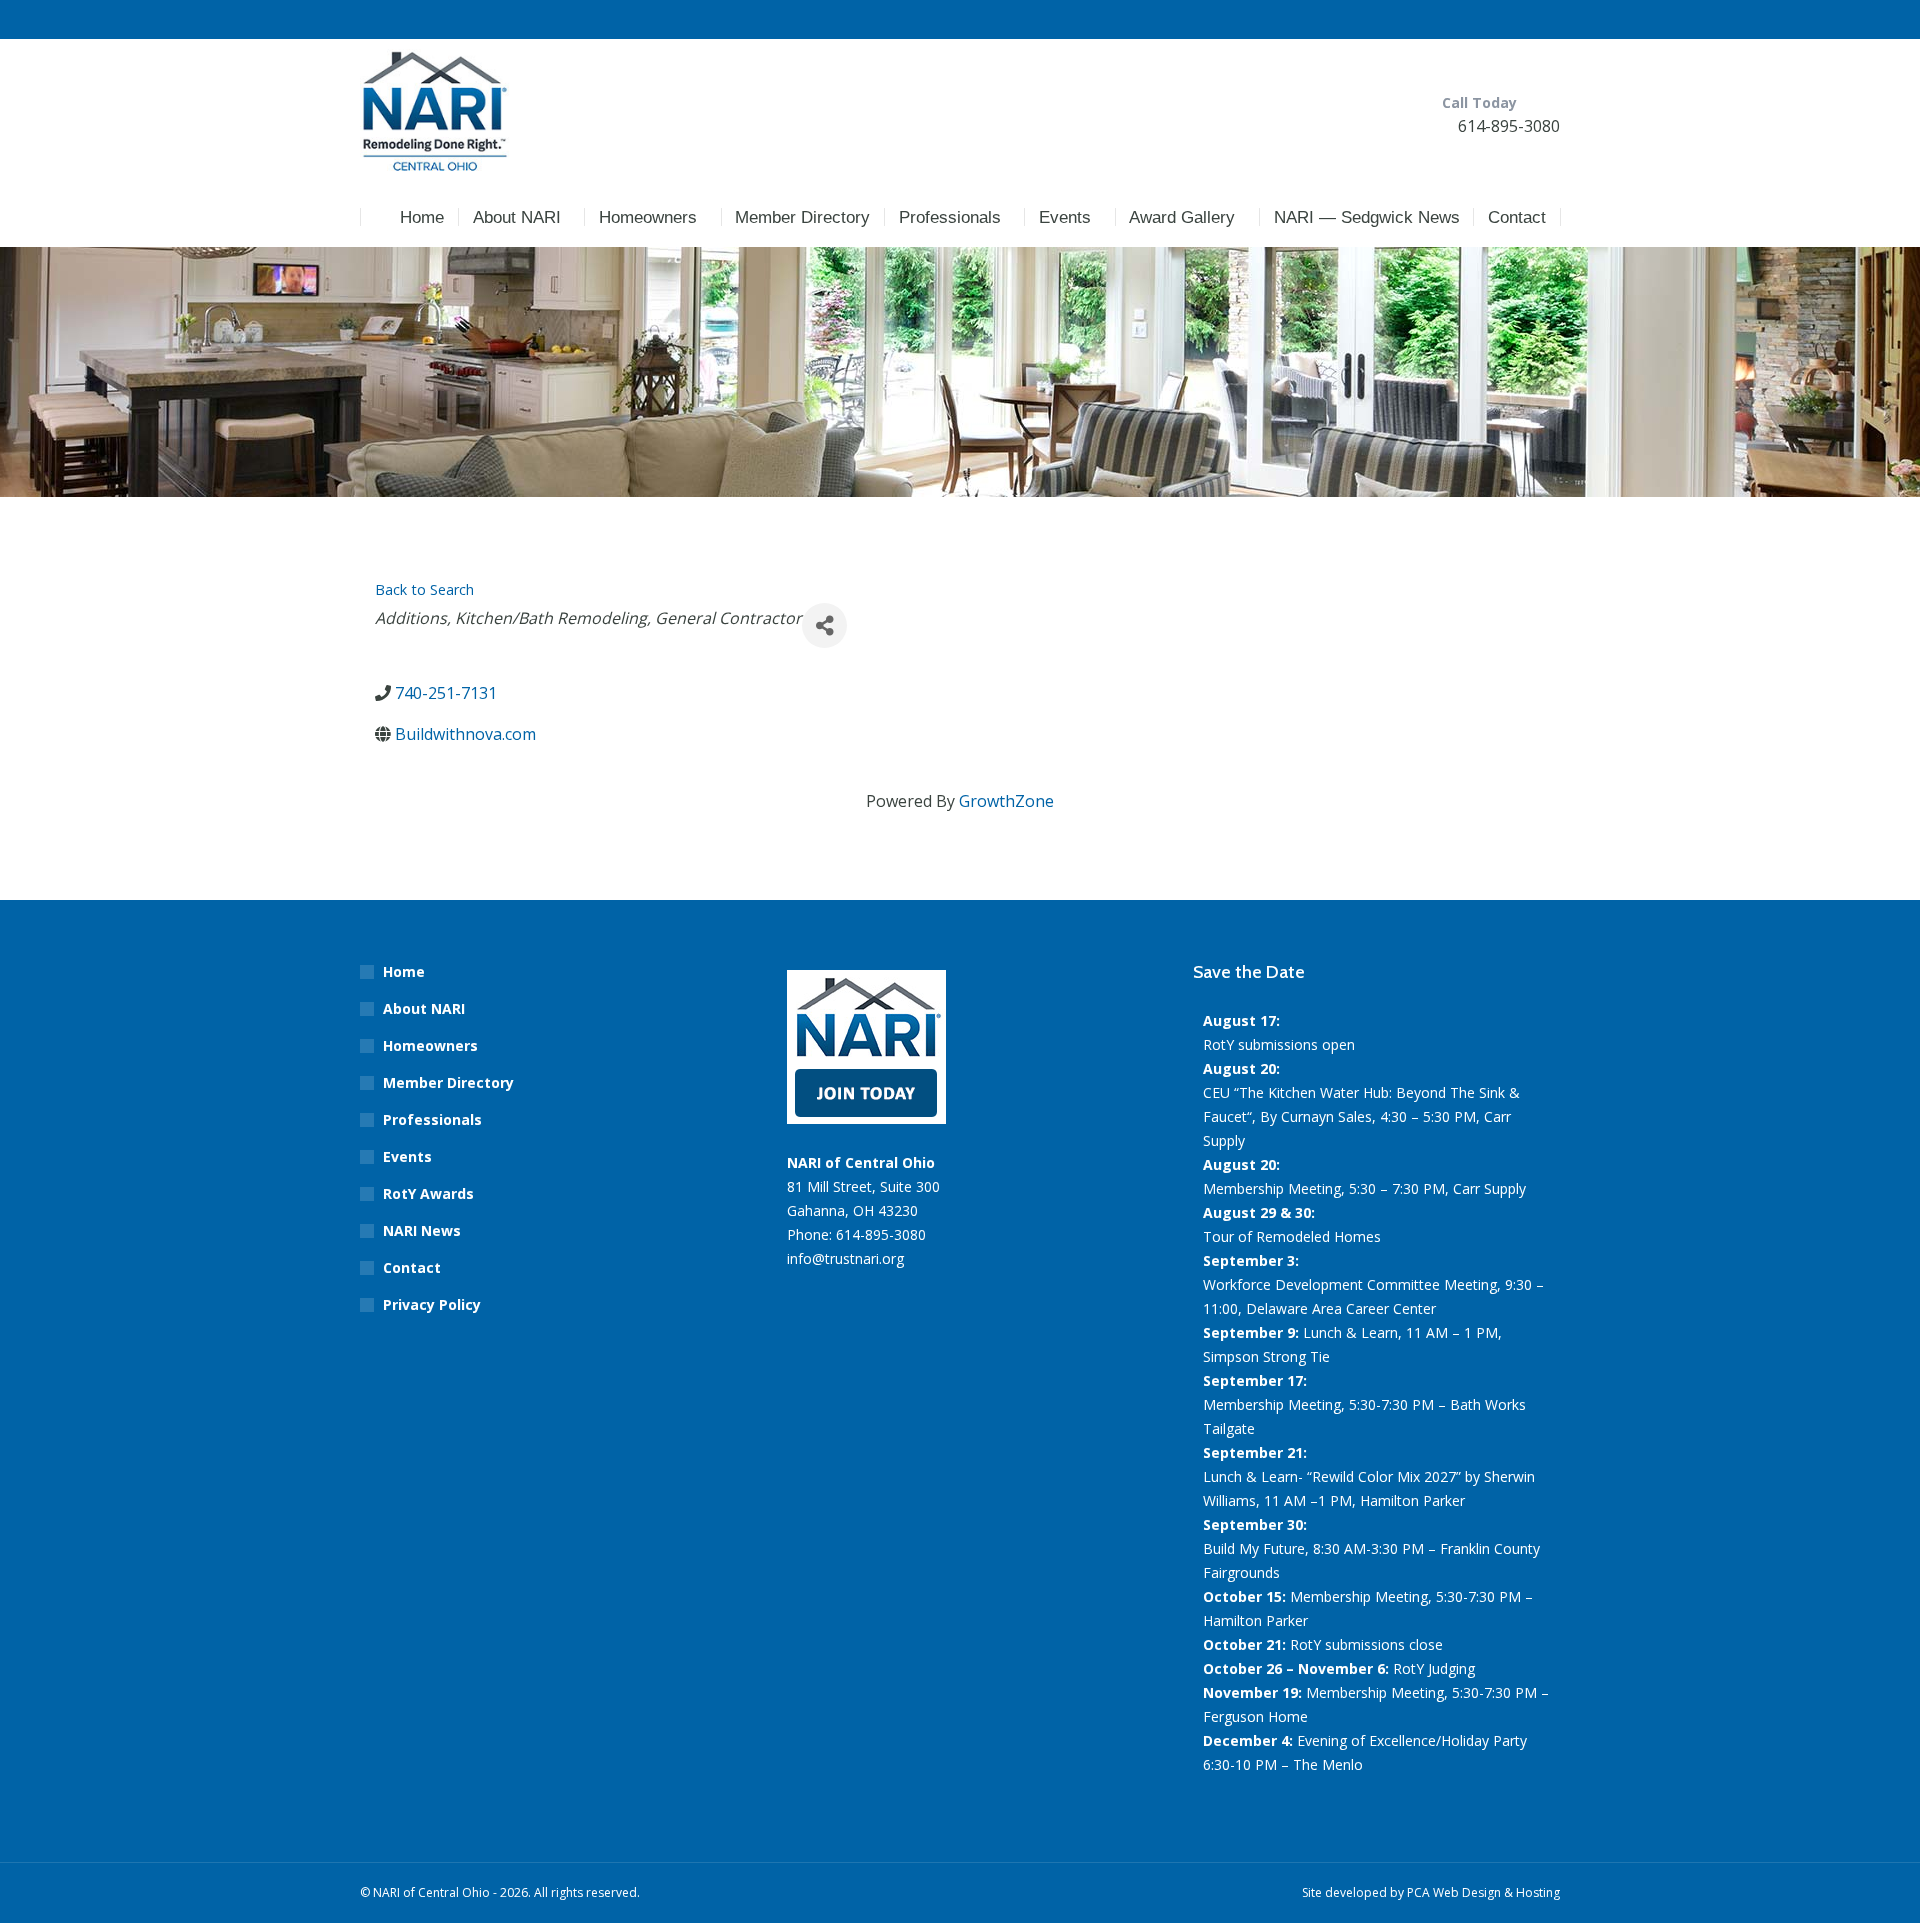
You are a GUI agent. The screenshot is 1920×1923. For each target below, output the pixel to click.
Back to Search (424, 589)
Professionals (432, 1119)
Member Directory (448, 1082)
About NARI (424, 1008)
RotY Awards (428, 1193)
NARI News (422, 1230)
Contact (412, 1267)
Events (407, 1156)
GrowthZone (1006, 801)
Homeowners (430, 1045)
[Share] (824, 625)
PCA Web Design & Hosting (1483, 1892)
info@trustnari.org (845, 1258)
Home (404, 971)
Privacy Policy (432, 1304)
